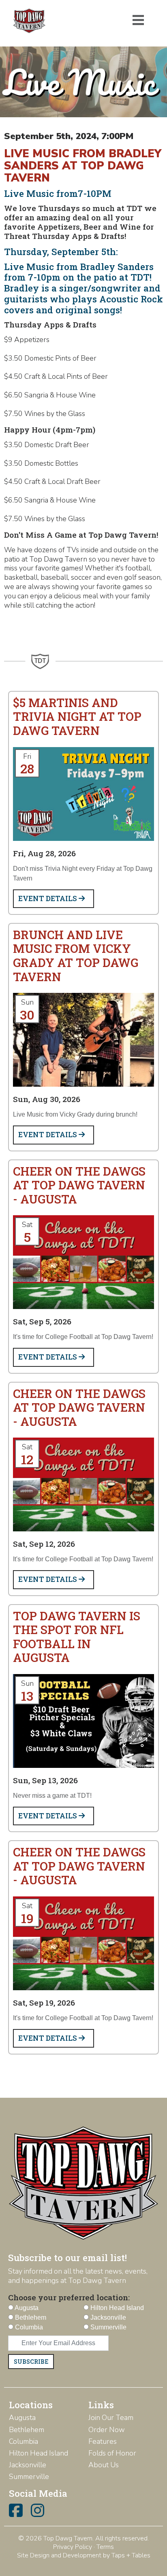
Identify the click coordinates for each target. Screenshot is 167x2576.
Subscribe (31, 2362)
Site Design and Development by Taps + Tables (84, 2555)
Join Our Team (111, 2418)
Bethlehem (27, 2430)
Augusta (22, 2418)
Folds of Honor (112, 2453)
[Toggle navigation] (138, 20)
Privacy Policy (73, 2547)
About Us (104, 2465)
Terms (105, 2547)
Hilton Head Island (39, 2453)
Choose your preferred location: (69, 2297)
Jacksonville (28, 2465)
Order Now (107, 2430)
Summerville (29, 2477)
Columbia (24, 2441)
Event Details (48, 898)
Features (103, 2441)
